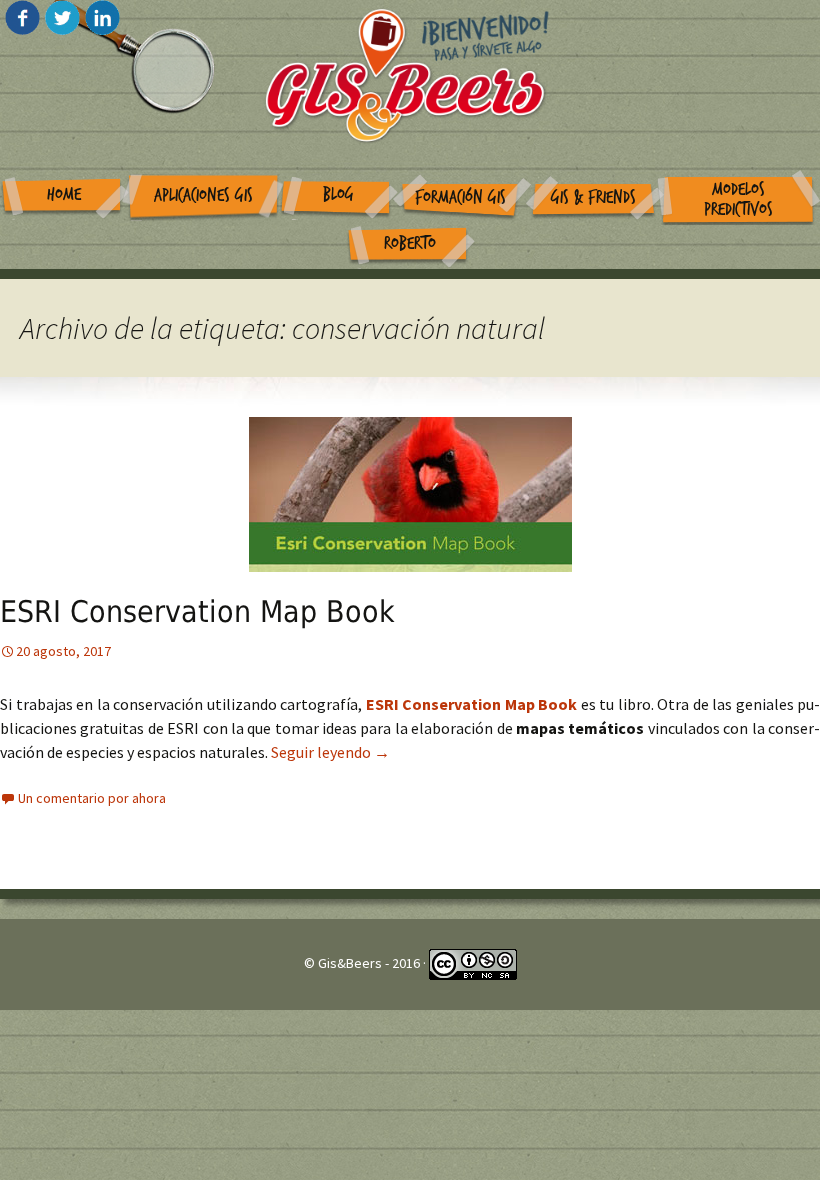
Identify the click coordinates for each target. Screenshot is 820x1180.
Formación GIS (460, 197)
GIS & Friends (593, 197)
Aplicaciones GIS (203, 195)
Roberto (410, 243)
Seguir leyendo (330, 752)
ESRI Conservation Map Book (197, 611)
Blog (338, 194)
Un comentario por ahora (92, 798)
